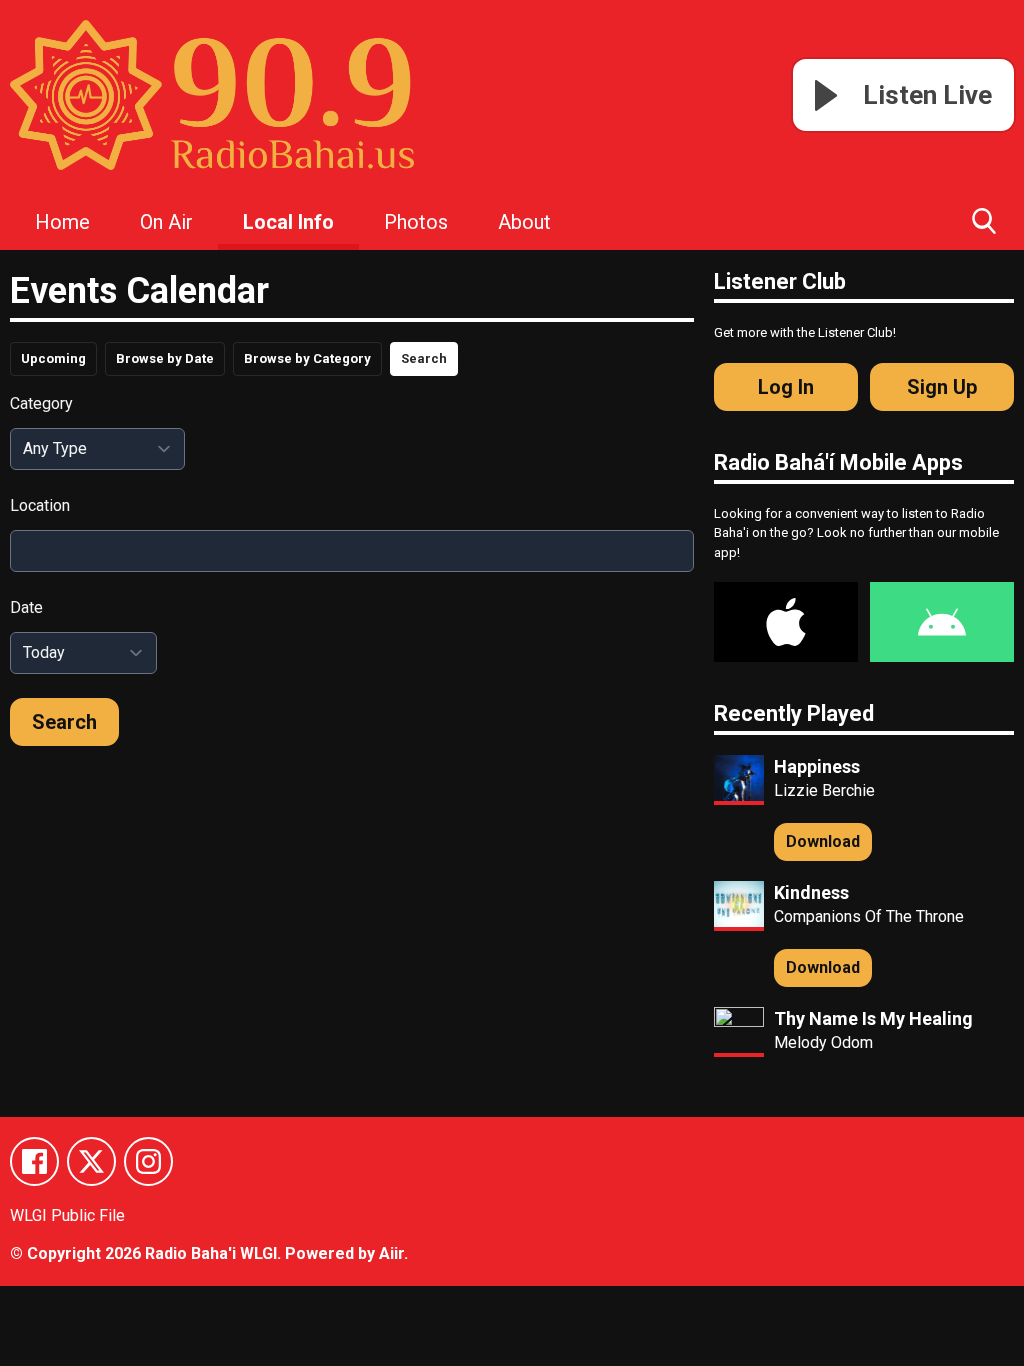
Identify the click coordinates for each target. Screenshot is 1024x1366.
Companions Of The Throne (869, 916)
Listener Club (780, 281)
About (524, 222)
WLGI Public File (67, 1215)
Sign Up (942, 387)
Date (26, 607)
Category (41, 403)
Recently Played (794, 713)
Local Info (288, 222)
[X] (91, 1161)
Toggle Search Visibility (984, 220)
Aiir (391, 1253)
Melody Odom (823, 1042)
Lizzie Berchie (824, 790)
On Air (166, 222)
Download (823, 841)
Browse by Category (307, 358)
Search (424, 358)
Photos (416, 222)
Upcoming (53, 358)
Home (62, 222)
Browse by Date (165, 358)
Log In (786, 387)
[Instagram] (148, 1161)
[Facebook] (34, 1161)
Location (40, 505)
